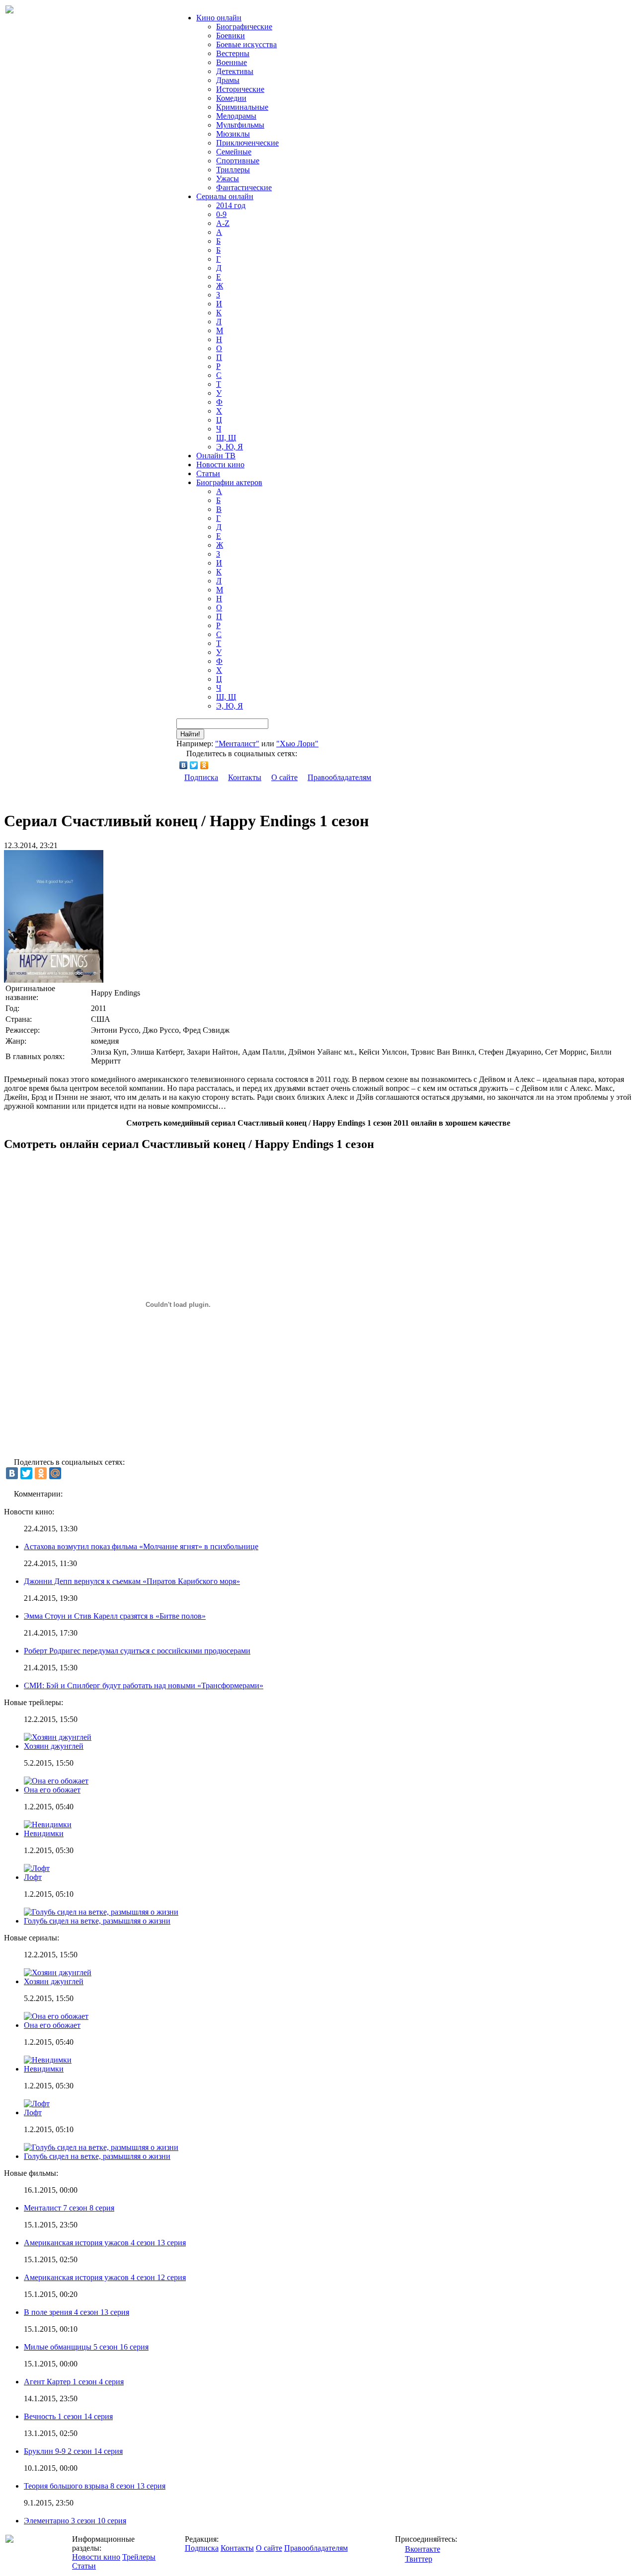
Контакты (245, 777)
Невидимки (44, 1833)
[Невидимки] (48, 2060)
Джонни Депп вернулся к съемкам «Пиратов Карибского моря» (132, 1581)
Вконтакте (423, 2549)
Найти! (190, 734)
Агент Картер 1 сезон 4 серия (74, 2382)
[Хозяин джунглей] (58, 1972)
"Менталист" (237, 744)
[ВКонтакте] (184, 765)
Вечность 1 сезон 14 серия (68, 2416)
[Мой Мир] (55, 1473)
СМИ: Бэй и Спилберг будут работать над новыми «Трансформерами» (144, 1685)
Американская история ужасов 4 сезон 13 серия (105, 2243)
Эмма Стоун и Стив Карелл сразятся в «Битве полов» (115, 1616)
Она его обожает (52, 1790)
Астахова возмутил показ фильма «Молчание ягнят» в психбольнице (141, 1546)
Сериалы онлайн (225, 196)
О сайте (284, 777)
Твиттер (419, 2559)
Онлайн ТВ (216, 456)
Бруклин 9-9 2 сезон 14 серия (73, 2451)
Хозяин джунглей (54, 1746)
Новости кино (220, 465)
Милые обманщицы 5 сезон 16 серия (86, 2347)
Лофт (33, 1877)
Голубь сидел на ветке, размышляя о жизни (97, 1921)
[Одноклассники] (204, 765)
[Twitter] (194, 765)
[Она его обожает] (56, 2016)
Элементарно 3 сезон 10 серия (75, 2521)
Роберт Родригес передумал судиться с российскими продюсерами (137, 1651)
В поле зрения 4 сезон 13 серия (77, 2312)
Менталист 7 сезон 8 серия (69, 2208)
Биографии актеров (229, 482)
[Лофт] (37, 2104)
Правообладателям (339, 777)
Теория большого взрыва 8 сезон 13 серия (95, 2486)
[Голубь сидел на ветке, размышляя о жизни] (101, 2147)
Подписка (201, 777)
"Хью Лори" (297, 744)
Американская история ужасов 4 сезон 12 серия (105, 2277)
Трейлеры (139, 2557)
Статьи (208, 473)
